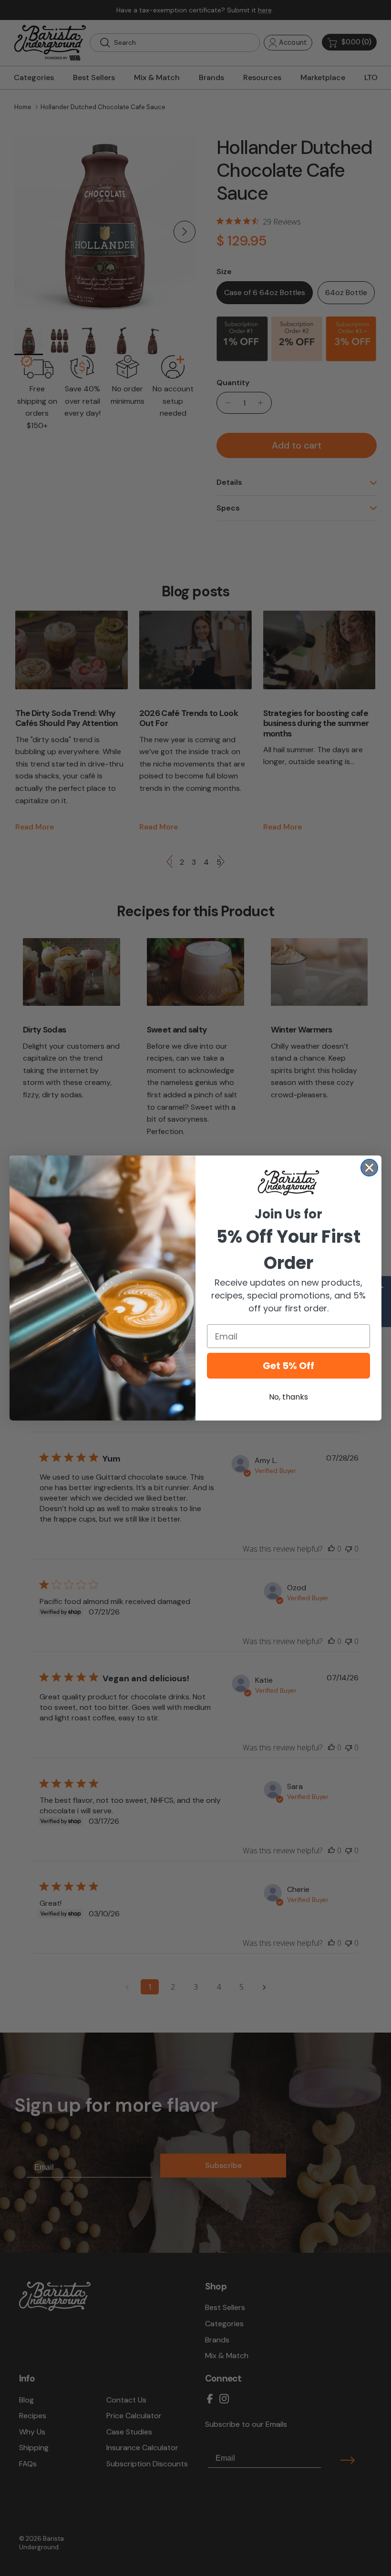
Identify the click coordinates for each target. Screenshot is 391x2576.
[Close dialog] (369, 1168)
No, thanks (288, 1397)
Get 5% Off (288, 1366)
